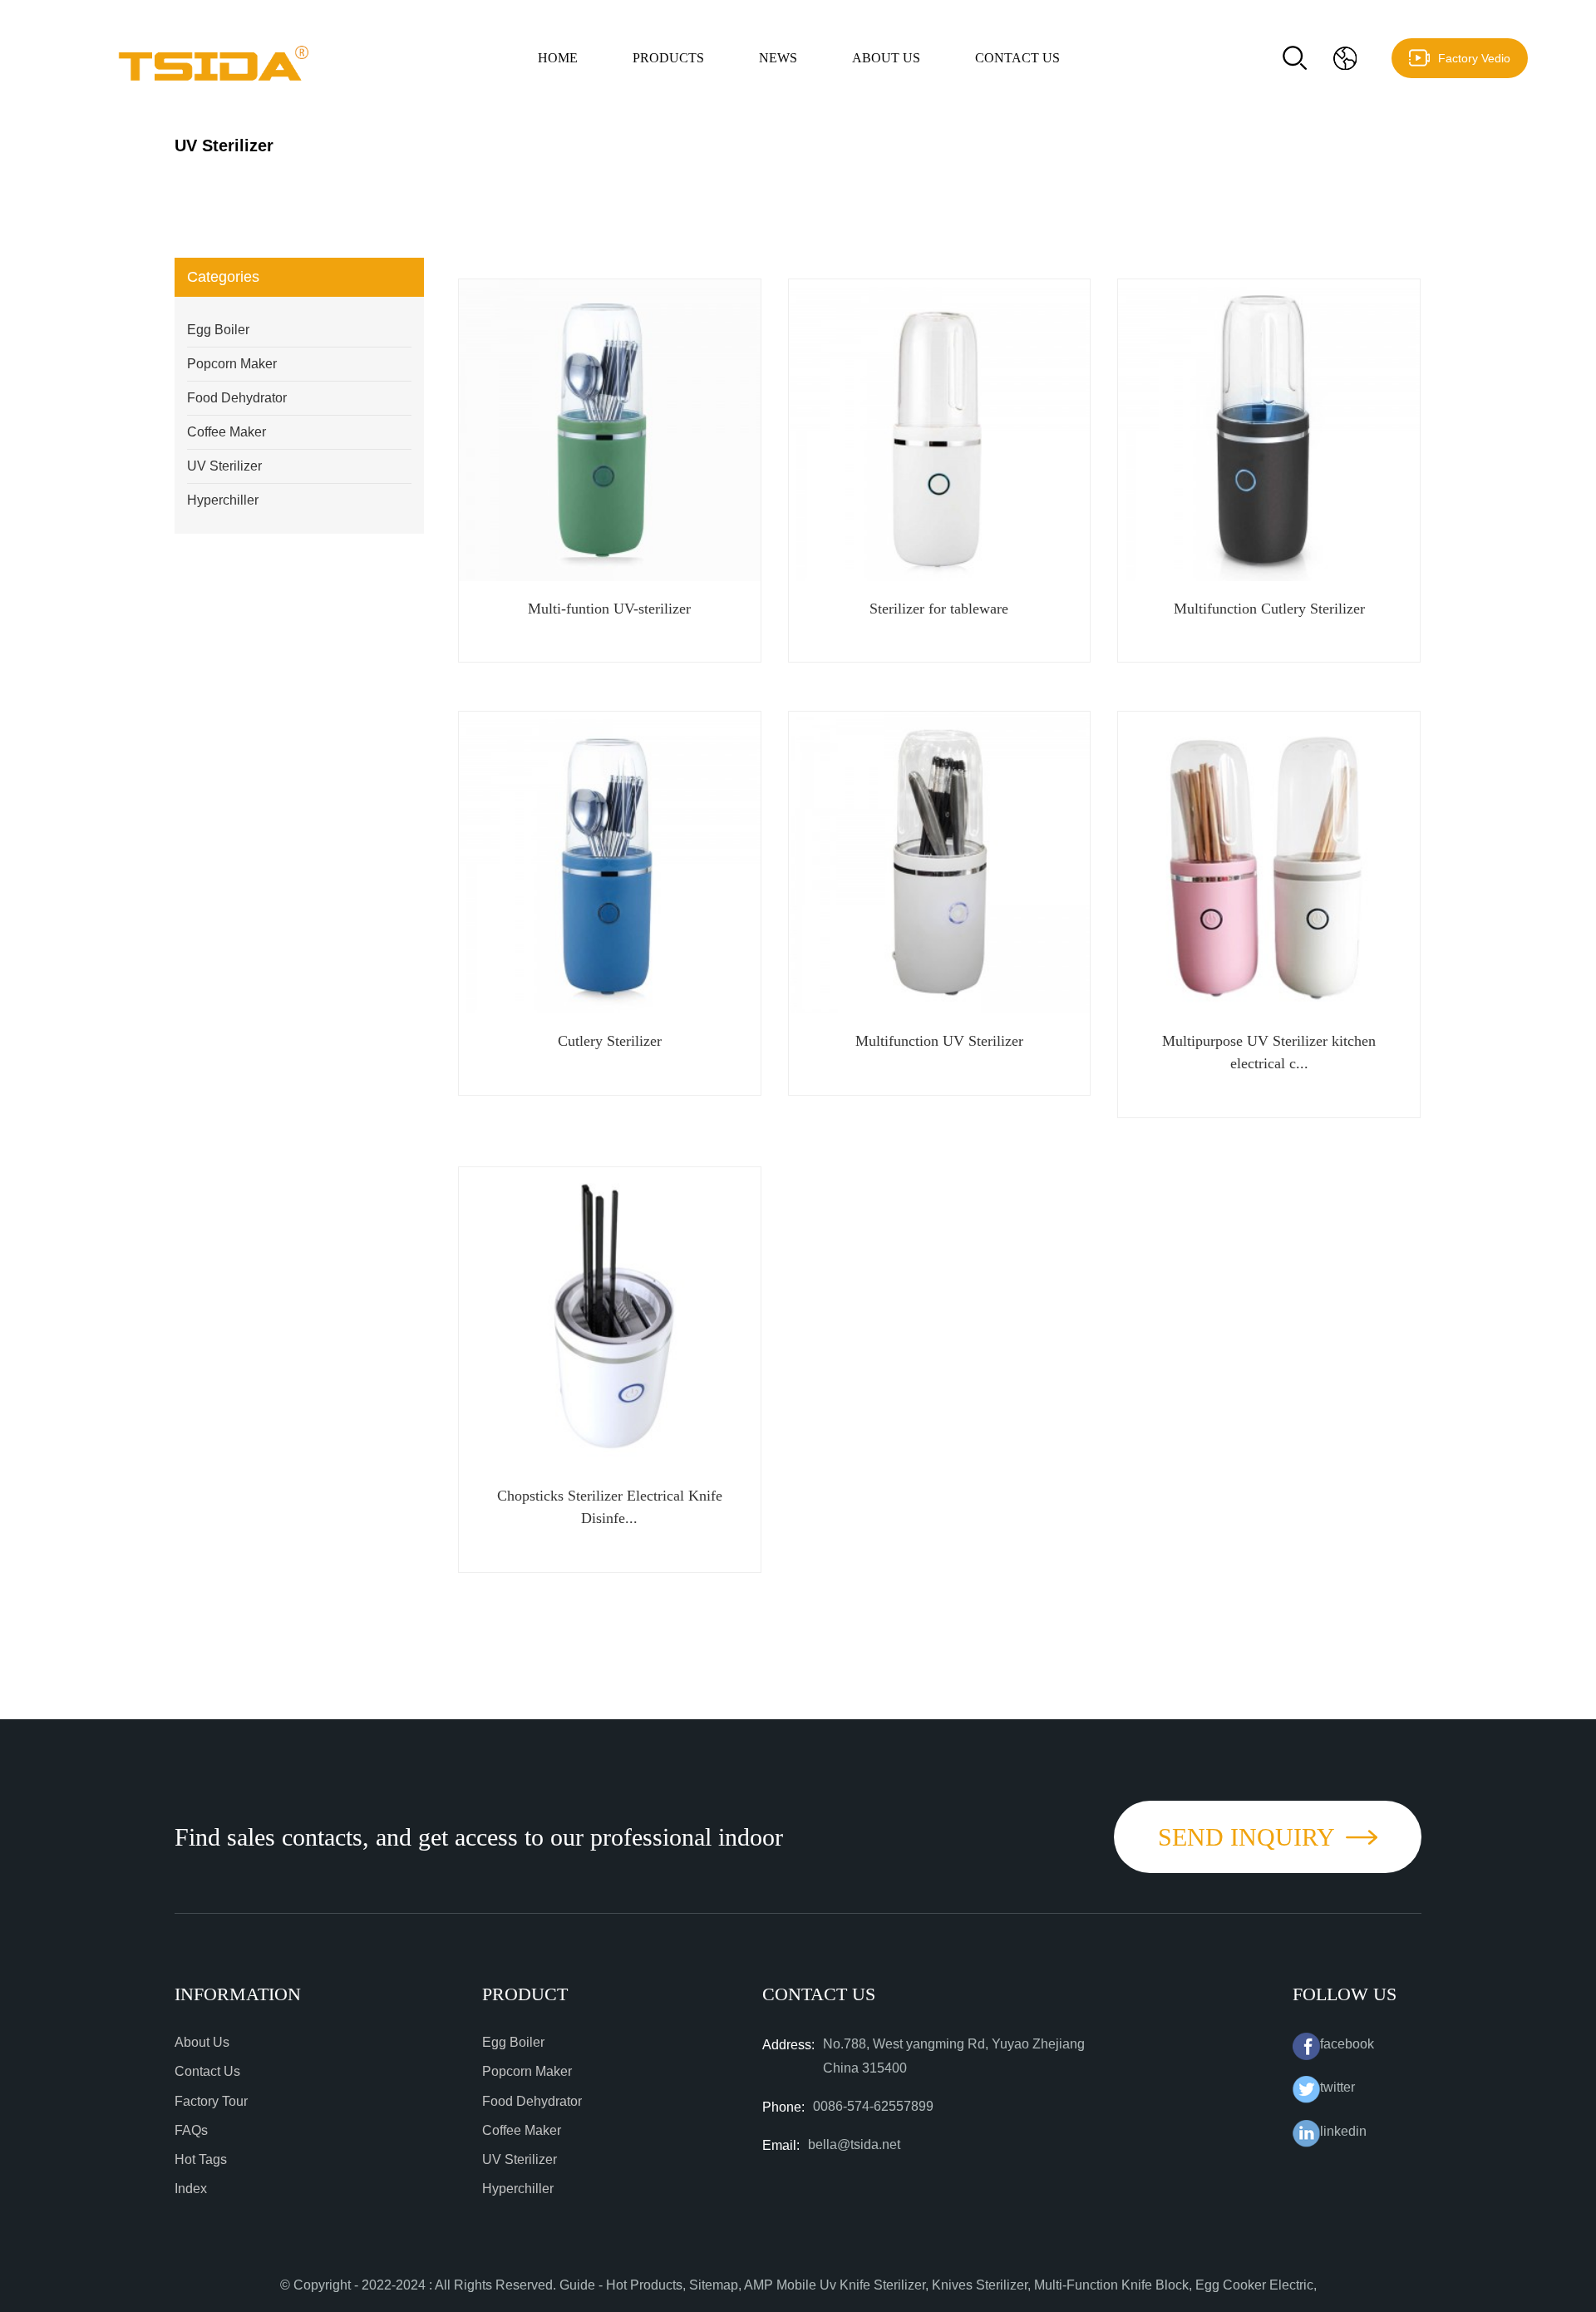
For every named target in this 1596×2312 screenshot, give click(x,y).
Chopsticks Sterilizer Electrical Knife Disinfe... (610, 1507)
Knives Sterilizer (980, 2285)
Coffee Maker (227, 432)
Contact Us (1017, 58)
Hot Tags (201, 2159)
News (778, 58)
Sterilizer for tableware (939, 609)
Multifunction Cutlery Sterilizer (1269, 609)
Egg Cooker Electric (1254, 2285)
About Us (886, 58)
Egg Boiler (218, 330)
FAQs (191, 2130)
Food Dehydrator (237, 398)
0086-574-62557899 (873, 2106)
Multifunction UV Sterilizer (939, 1041)
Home (558, 58)
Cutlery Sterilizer (610, 1041)
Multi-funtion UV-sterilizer (609, 609)
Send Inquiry (1246, 1837)
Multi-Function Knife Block (1111, 2285)
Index (191, 2189)
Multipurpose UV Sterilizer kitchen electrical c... (1269, 1052)
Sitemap (714, 2285)
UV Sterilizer (224, 466)
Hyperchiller (223, 500)
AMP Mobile (780, 2285)
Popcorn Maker (232, 364)
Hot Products (644, 2285)
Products (668, 58)
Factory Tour (211, 2101)
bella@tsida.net (854, 2144)
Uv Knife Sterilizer (872, 2285)
